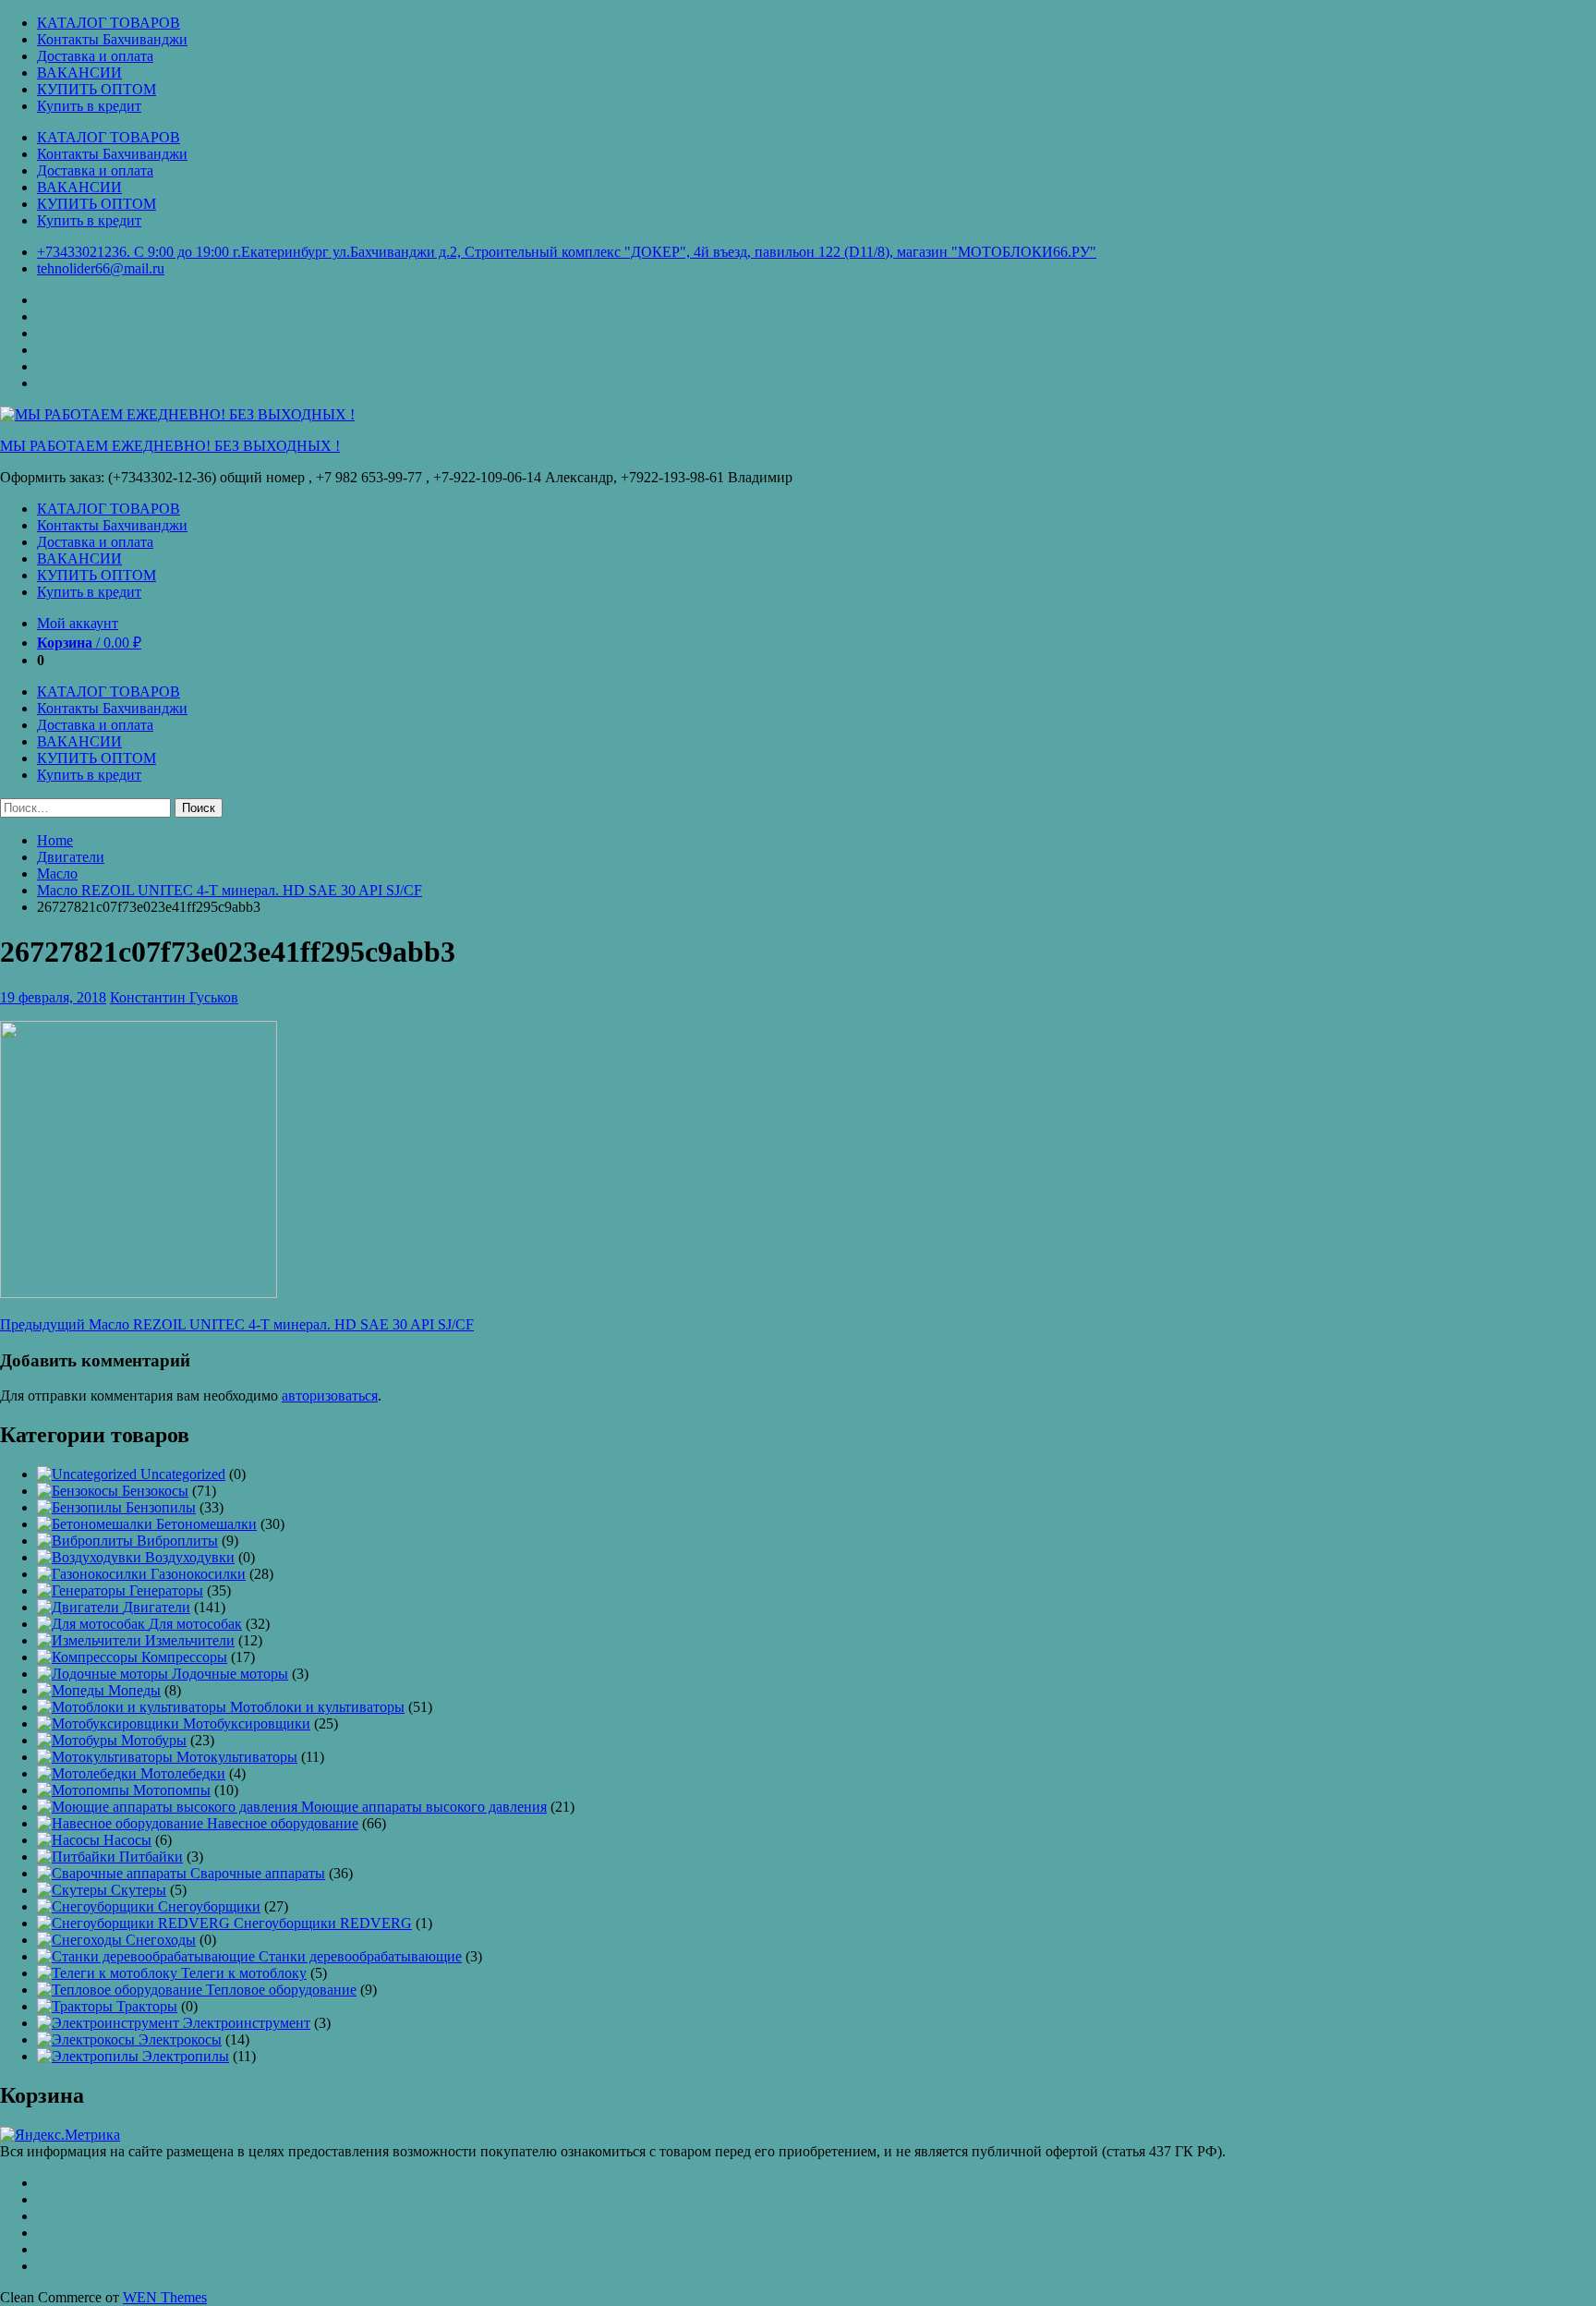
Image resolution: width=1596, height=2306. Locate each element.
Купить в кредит (89, 106)
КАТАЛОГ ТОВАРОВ (109, 23)
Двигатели (71, 857)
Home (55, 840)
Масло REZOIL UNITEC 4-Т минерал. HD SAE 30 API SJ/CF (230, 890)
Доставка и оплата (95, 56)
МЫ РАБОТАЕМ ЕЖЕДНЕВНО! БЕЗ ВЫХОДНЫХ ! (170, 446)
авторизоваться (330, 1396)
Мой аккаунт (78, 623)
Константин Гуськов (174, 997)
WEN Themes (165, 2297)
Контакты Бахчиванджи (112, 39)
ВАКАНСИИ (79, 73)
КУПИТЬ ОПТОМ (97, 89)
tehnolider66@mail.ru (101, 268)
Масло (57, 874)
